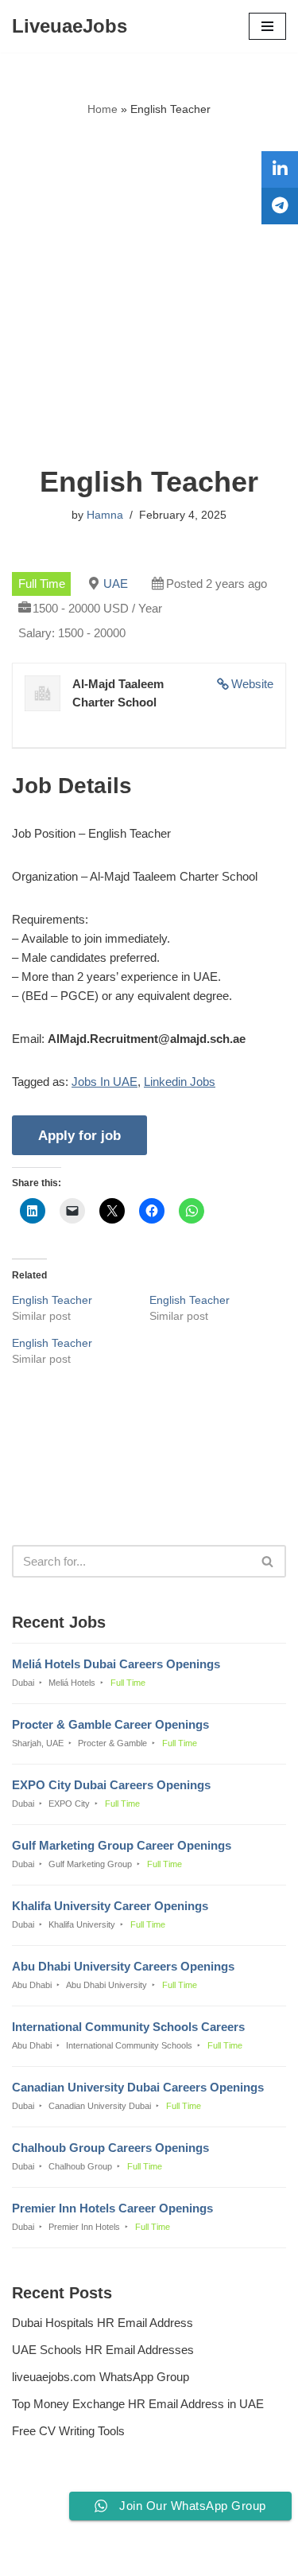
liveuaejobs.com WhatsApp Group (101, 2377)
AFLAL (230, 2553)
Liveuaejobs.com (94, 2553)
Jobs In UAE (104, 1082)
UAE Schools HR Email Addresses (103, 2350)
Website (252, 684)
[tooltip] (280, 169)
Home (103, 109)
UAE (116, 584)
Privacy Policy (52, 2521)
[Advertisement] (149, 292)
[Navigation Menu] (267, 26)
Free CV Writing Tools (68, 2431)
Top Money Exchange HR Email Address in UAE (138, 2404)
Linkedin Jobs (180, 1082)
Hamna (105, 515)
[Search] (268, 1561)
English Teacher (52, 1300)
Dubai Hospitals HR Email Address (103, 2323)
